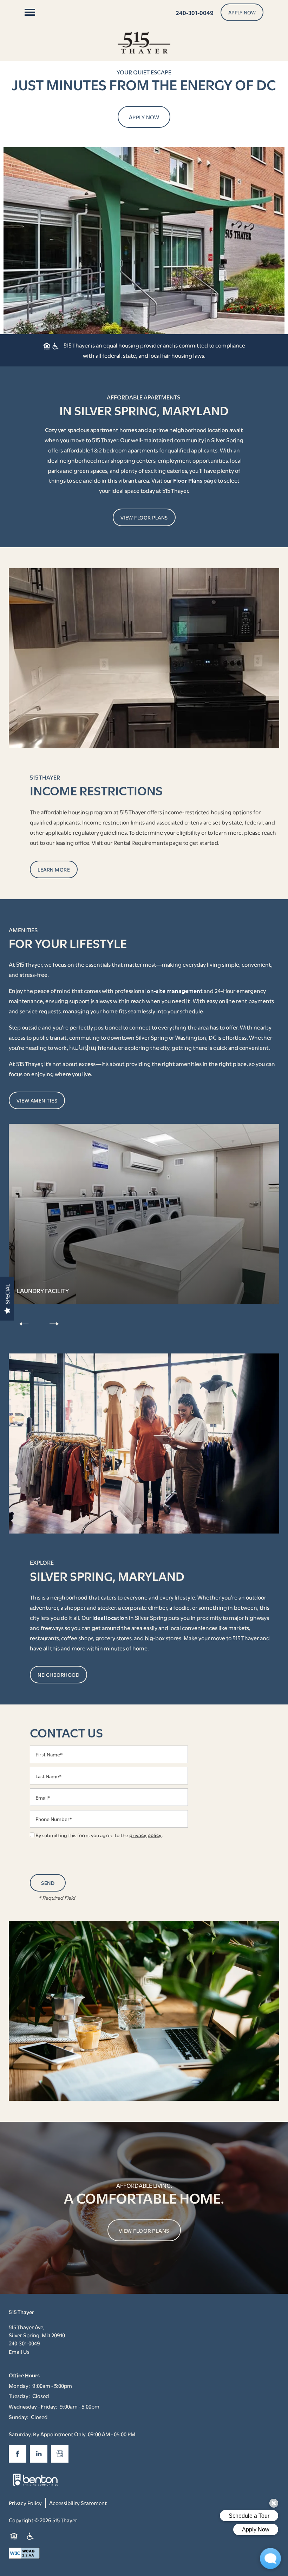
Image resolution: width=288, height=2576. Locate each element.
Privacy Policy (25, 2503)
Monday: (19, 2385)
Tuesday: (19, 2396)
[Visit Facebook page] (18, 2454)
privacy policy (145, 1835)
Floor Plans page (195, 480)
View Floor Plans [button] (144, 2230)
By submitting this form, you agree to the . (99, 1835)
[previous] (24, 1323)
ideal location (110, 1617)
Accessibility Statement (78, 2503)
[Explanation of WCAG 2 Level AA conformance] (24, 2553)
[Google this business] (60, 2454)
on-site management (175, 990)
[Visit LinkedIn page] (39, 2454)
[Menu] (30, 12)
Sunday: (19, 2417)
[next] (54, 1323)
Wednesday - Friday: (33, 2406)
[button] (242, 12)
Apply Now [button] (144, 117)
